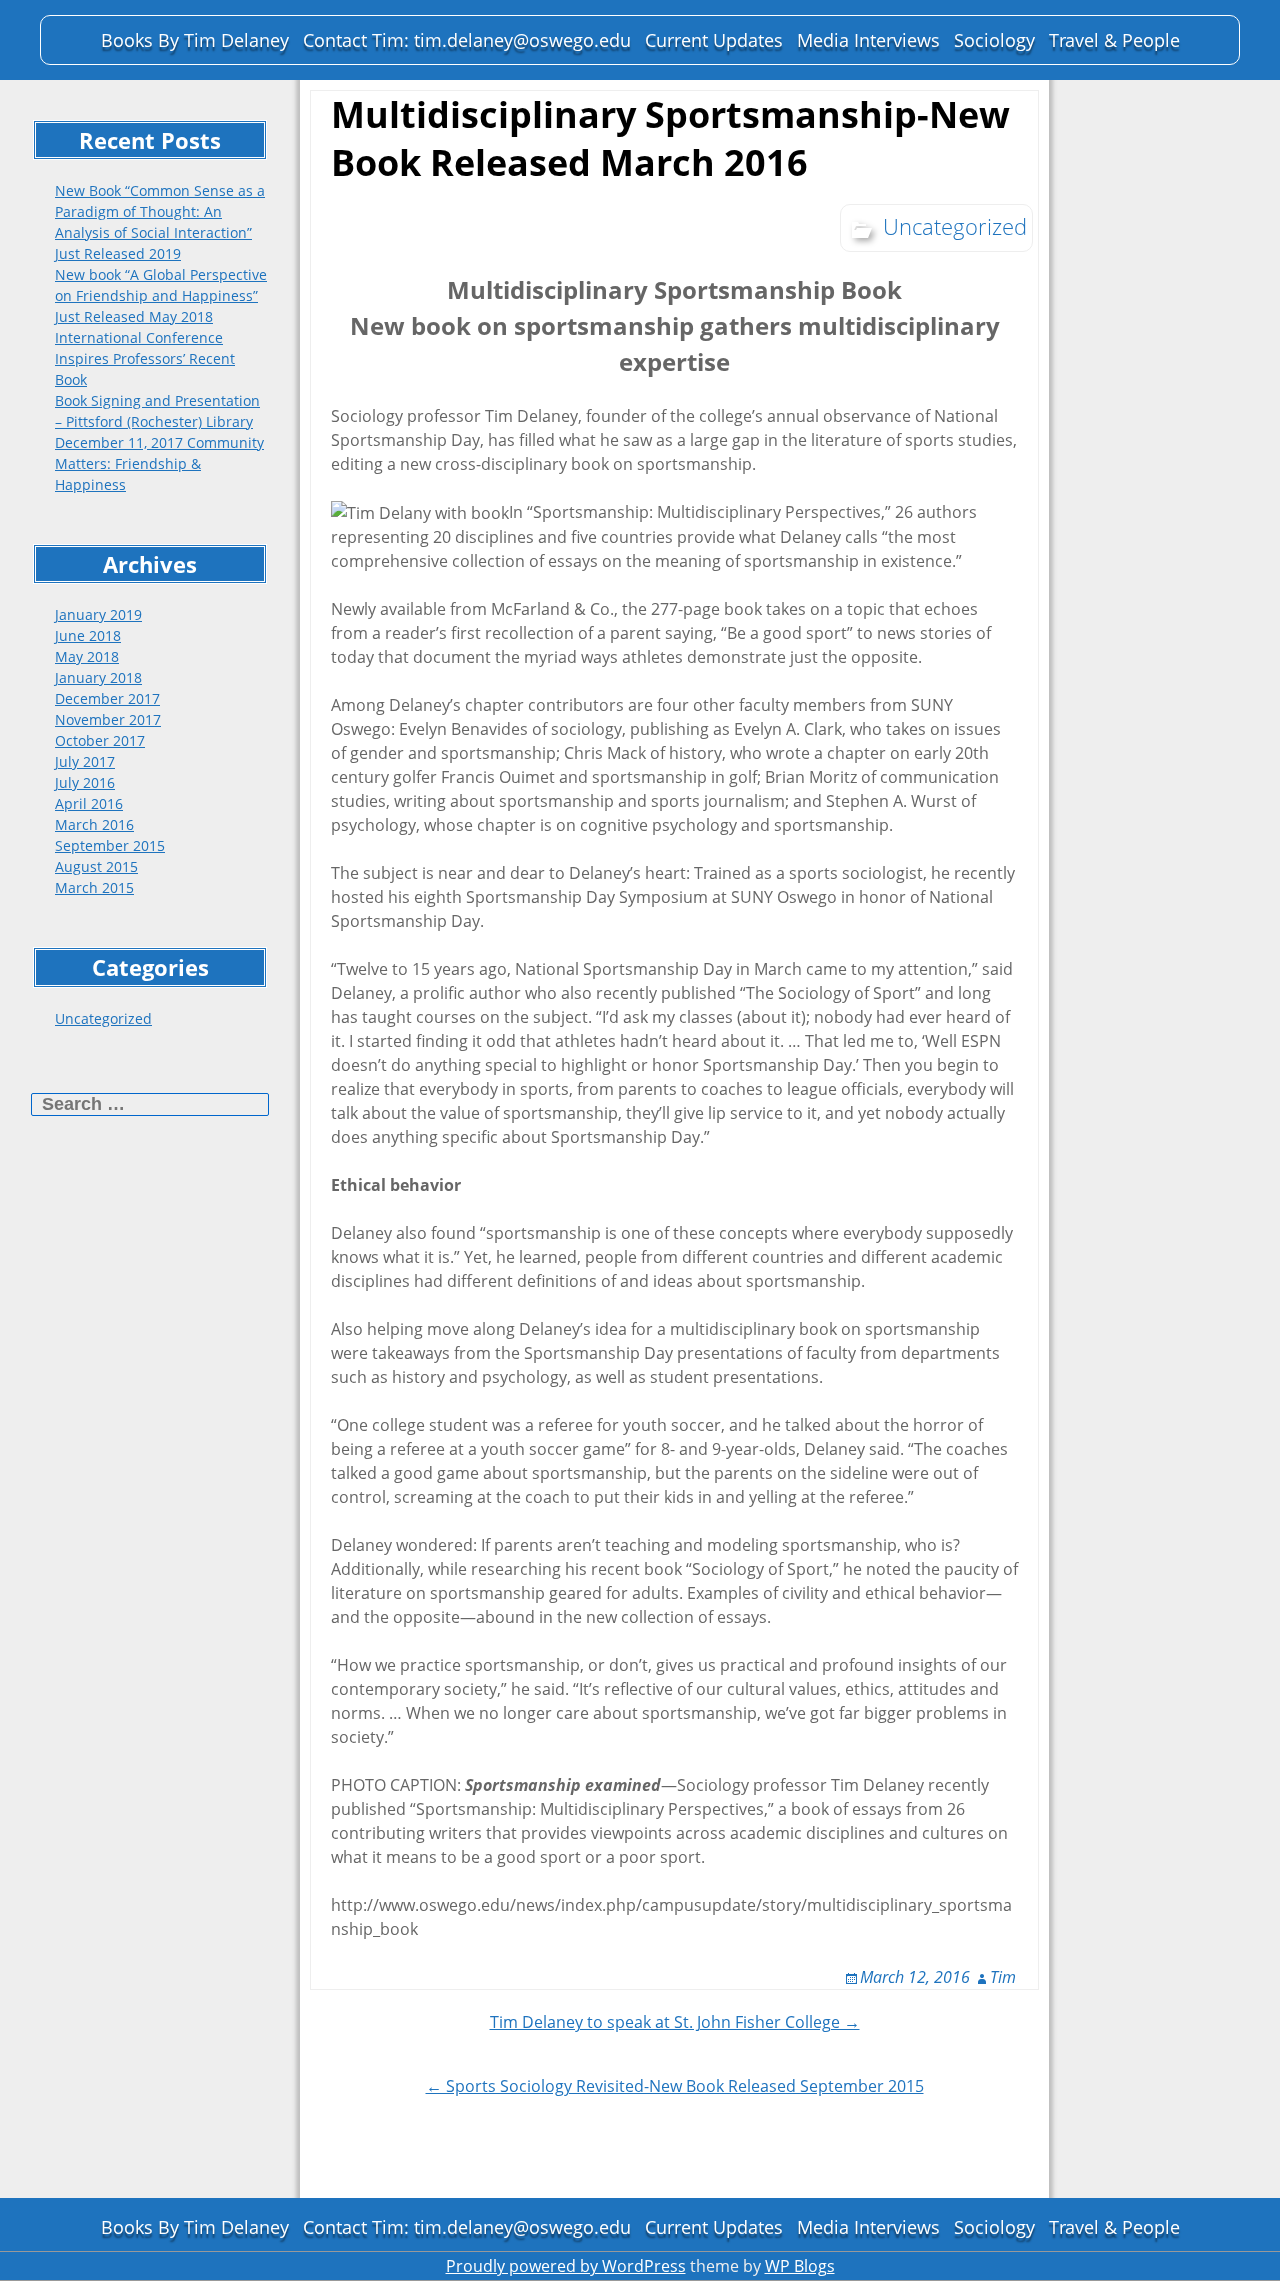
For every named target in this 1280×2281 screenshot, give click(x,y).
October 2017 (100, 740)
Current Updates (714, 40)
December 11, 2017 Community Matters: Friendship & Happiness (159, 463)
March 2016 (94, 824)
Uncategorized (103, 1018)
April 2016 (89, 803)
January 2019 (98, 614)
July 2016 (85, 782)
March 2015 (94, 887)
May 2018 (87, 656)
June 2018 (88, 635)
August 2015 (96, 866)
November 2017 (108, 719)
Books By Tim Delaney (195, 40)
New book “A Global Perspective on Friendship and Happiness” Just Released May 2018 (161, 295)
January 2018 (98, 677)
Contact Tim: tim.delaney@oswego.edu (467, 40)
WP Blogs (800, 2266)
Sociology (994, 40)
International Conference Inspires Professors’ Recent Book (145, 358)
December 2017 (107, 698)
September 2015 (110, 845)
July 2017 (85, 761)
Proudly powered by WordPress (566, 2266)
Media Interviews (868, 40)
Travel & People (1114, 40)
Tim (1003, 1977)
